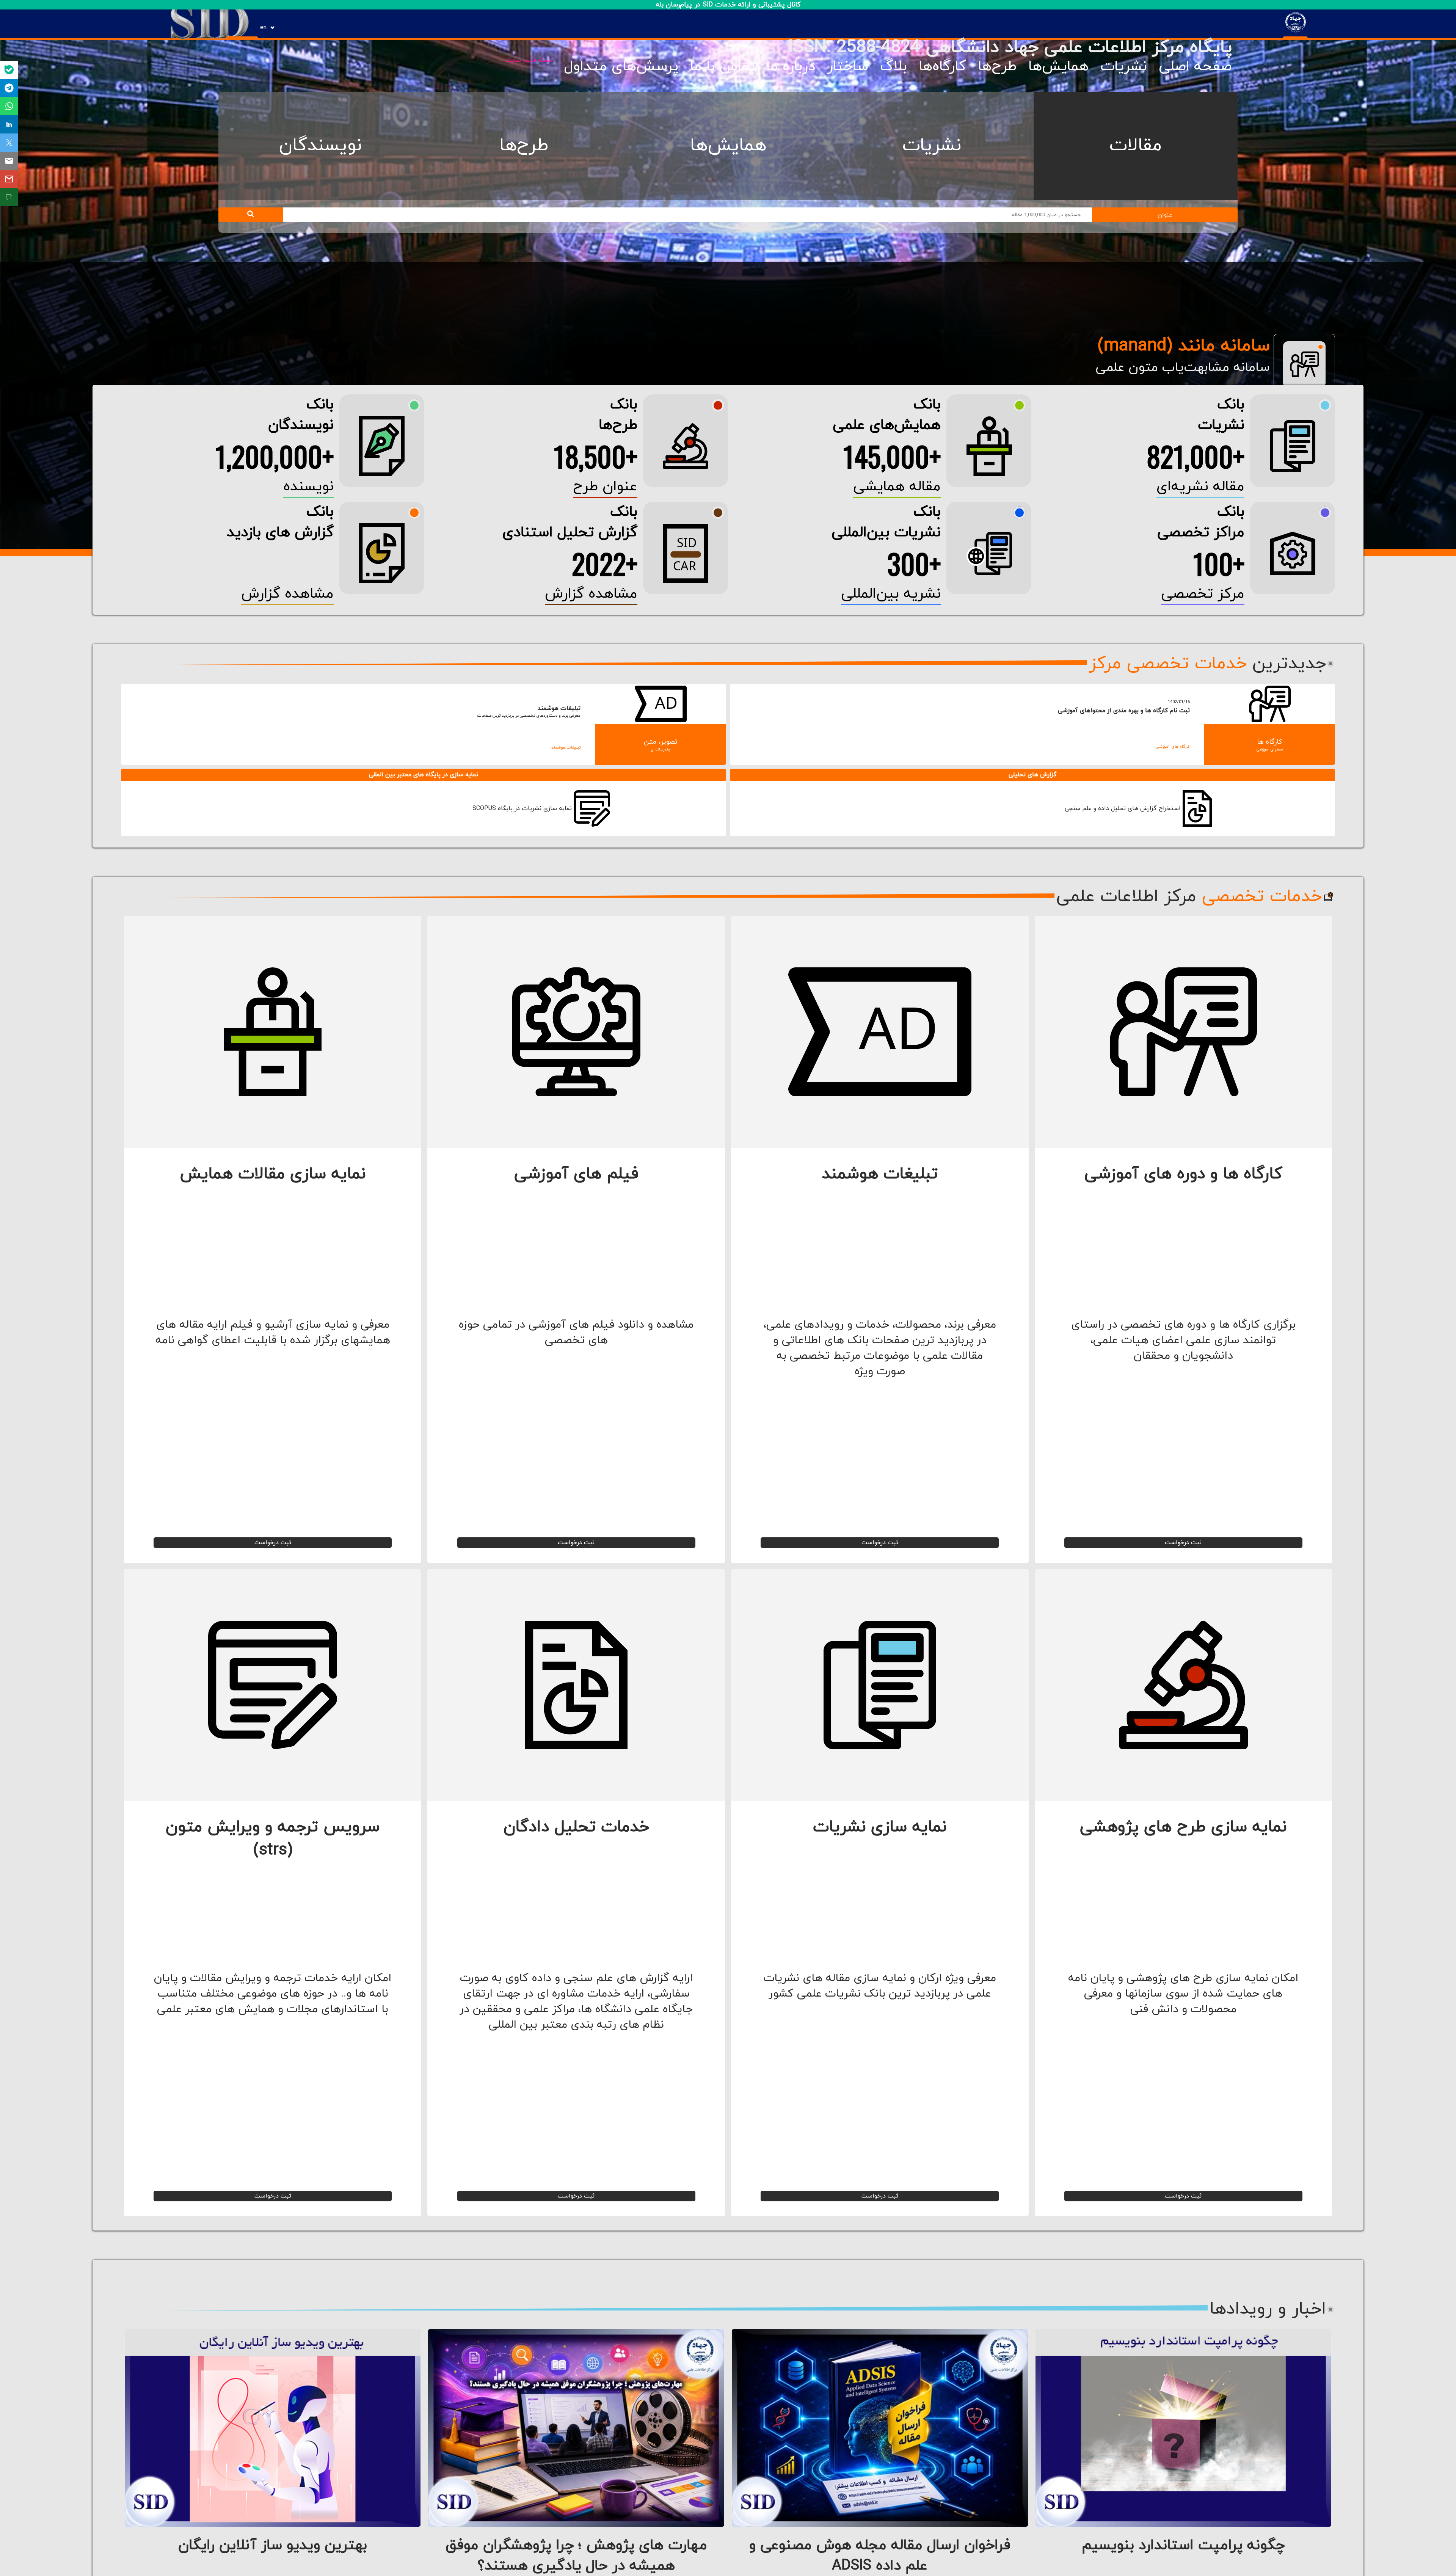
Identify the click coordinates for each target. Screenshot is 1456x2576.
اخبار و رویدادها (1268, 2309)
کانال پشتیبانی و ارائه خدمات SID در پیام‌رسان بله (728, 5)
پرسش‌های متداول (621, 66)
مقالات (1136, 146)
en (263, 28)
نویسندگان (320, 146)
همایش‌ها (1058, 66)
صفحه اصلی (1195, 66)
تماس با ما (723, 66)
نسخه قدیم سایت (529, 60)
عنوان (1165, 215)
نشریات (1124, 66)
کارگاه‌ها (942, 66)
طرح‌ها (997, 66)
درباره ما (791, 66)
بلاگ (894, 66)
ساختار (848, 66)
